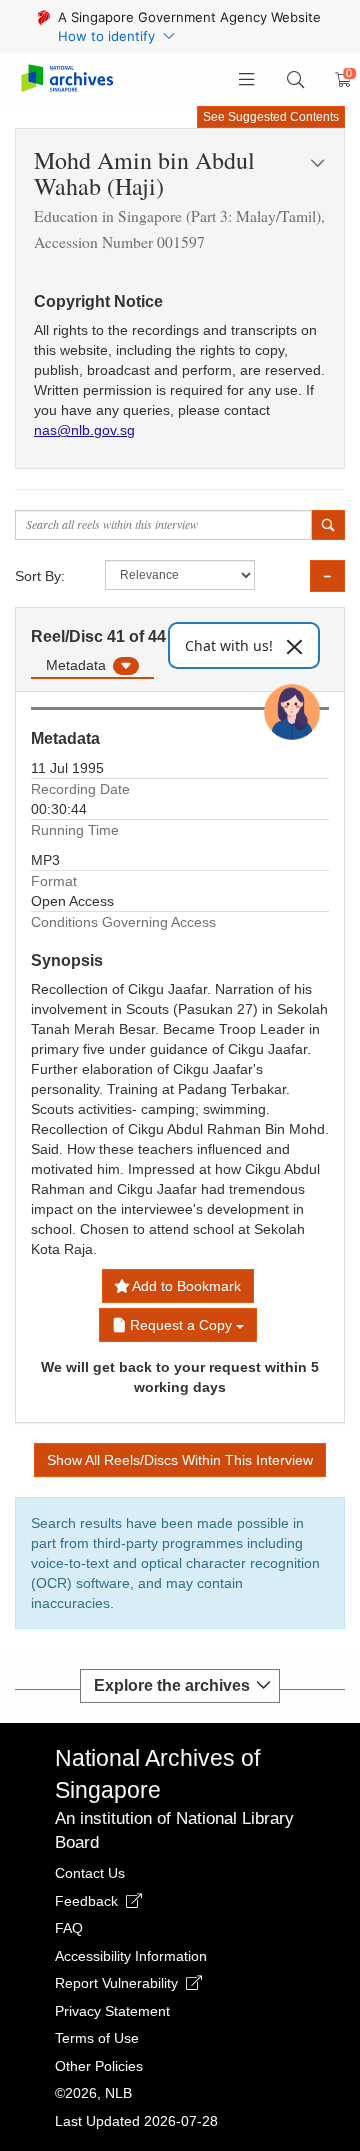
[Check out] (340, 80)
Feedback (88, 1901)
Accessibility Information (131, 1956)
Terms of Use (97, 2038)
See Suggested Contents (271, 117)
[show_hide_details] (327, 576)
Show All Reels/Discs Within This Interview (180, 1460)
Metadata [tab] (78, 665)
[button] (247, 80)
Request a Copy (181, 1325)
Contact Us (90, 1873)
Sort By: (40, 576)
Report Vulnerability (118, 1983)
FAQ (69, 1928)
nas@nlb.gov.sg (84, 430)
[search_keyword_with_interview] (328, 525)
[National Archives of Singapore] (66, 79)
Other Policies (99, 2066)
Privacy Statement (112, 2011)
